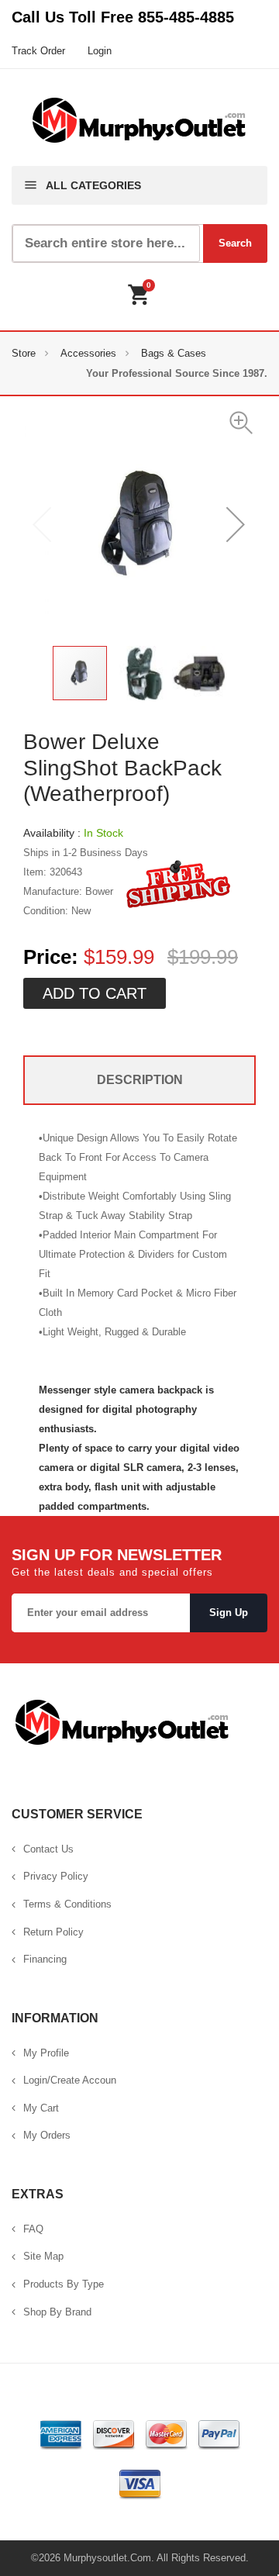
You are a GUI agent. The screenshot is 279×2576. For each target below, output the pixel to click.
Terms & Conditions (67, 1904)
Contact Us (48, 1849)
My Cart (41, 2108)
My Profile (46, 2053)
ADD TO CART (95, 993)
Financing (45, 1959)
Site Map (43, 2256)
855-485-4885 (186, 17)
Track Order (38, 51)
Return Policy (53, 1932)
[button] (242, 422)
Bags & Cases (174, 353)
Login (100, 51)
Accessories (88, 353)
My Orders (47, 2135)
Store (24, 353)
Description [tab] (140, 1080)
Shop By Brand (57, 2312)
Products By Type (64, 2284)
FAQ (33, 2229)
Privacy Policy (56, 1876)
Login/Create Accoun (70, 2080)
